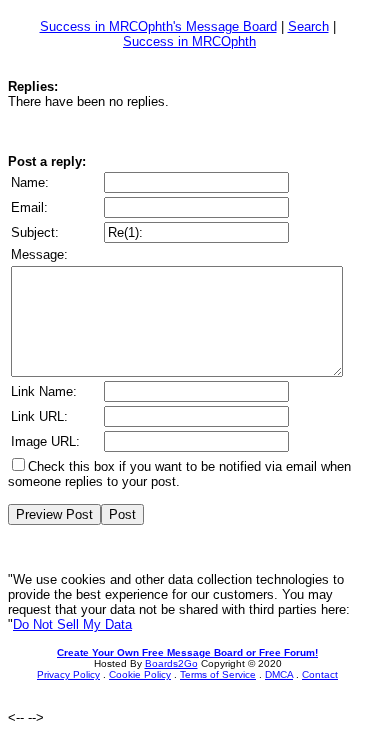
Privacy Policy (68, 674)
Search (308, 26)
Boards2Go (171, 663)
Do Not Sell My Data (72, 624)
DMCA (279, 674)
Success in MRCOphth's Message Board (158, 26)
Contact (320, 674)
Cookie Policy (140, 674)
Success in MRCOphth (189, 41)
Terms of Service (218, 674)
